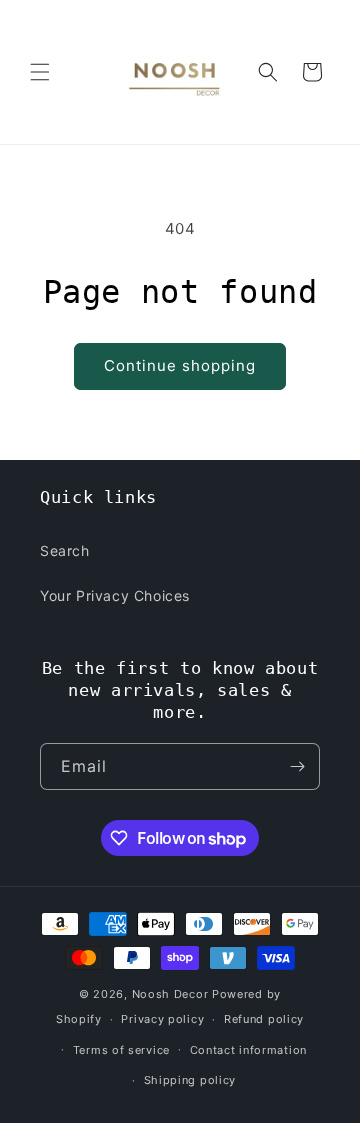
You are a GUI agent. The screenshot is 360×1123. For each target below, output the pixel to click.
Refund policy (264, 1019)
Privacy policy (162, 1019)
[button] (40, 72)
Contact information (248, 1050)
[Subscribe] (297, 766)
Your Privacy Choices (115, 595)
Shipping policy (190, 1080)
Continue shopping (180, 365)
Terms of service (121, 1050)
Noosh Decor (170, 994)
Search (65, 550)
